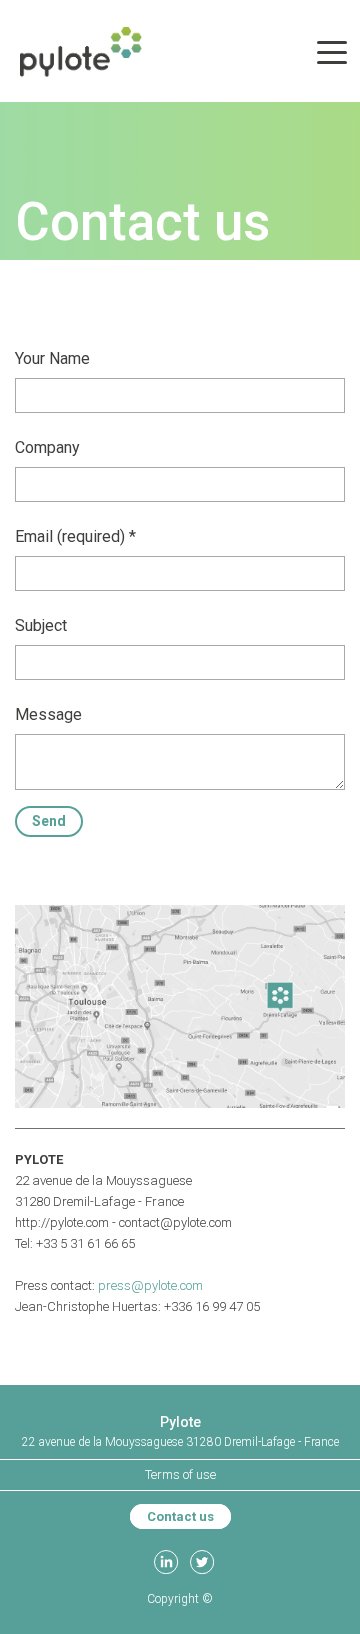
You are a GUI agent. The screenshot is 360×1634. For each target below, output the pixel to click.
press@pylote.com (150, 1285)
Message (48, 714)
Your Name (52, 358)
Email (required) (70, 536)
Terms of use (180, 1474)
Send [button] (49, 821)
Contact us (180, 1516)
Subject (41, 625)
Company (47, 447)
